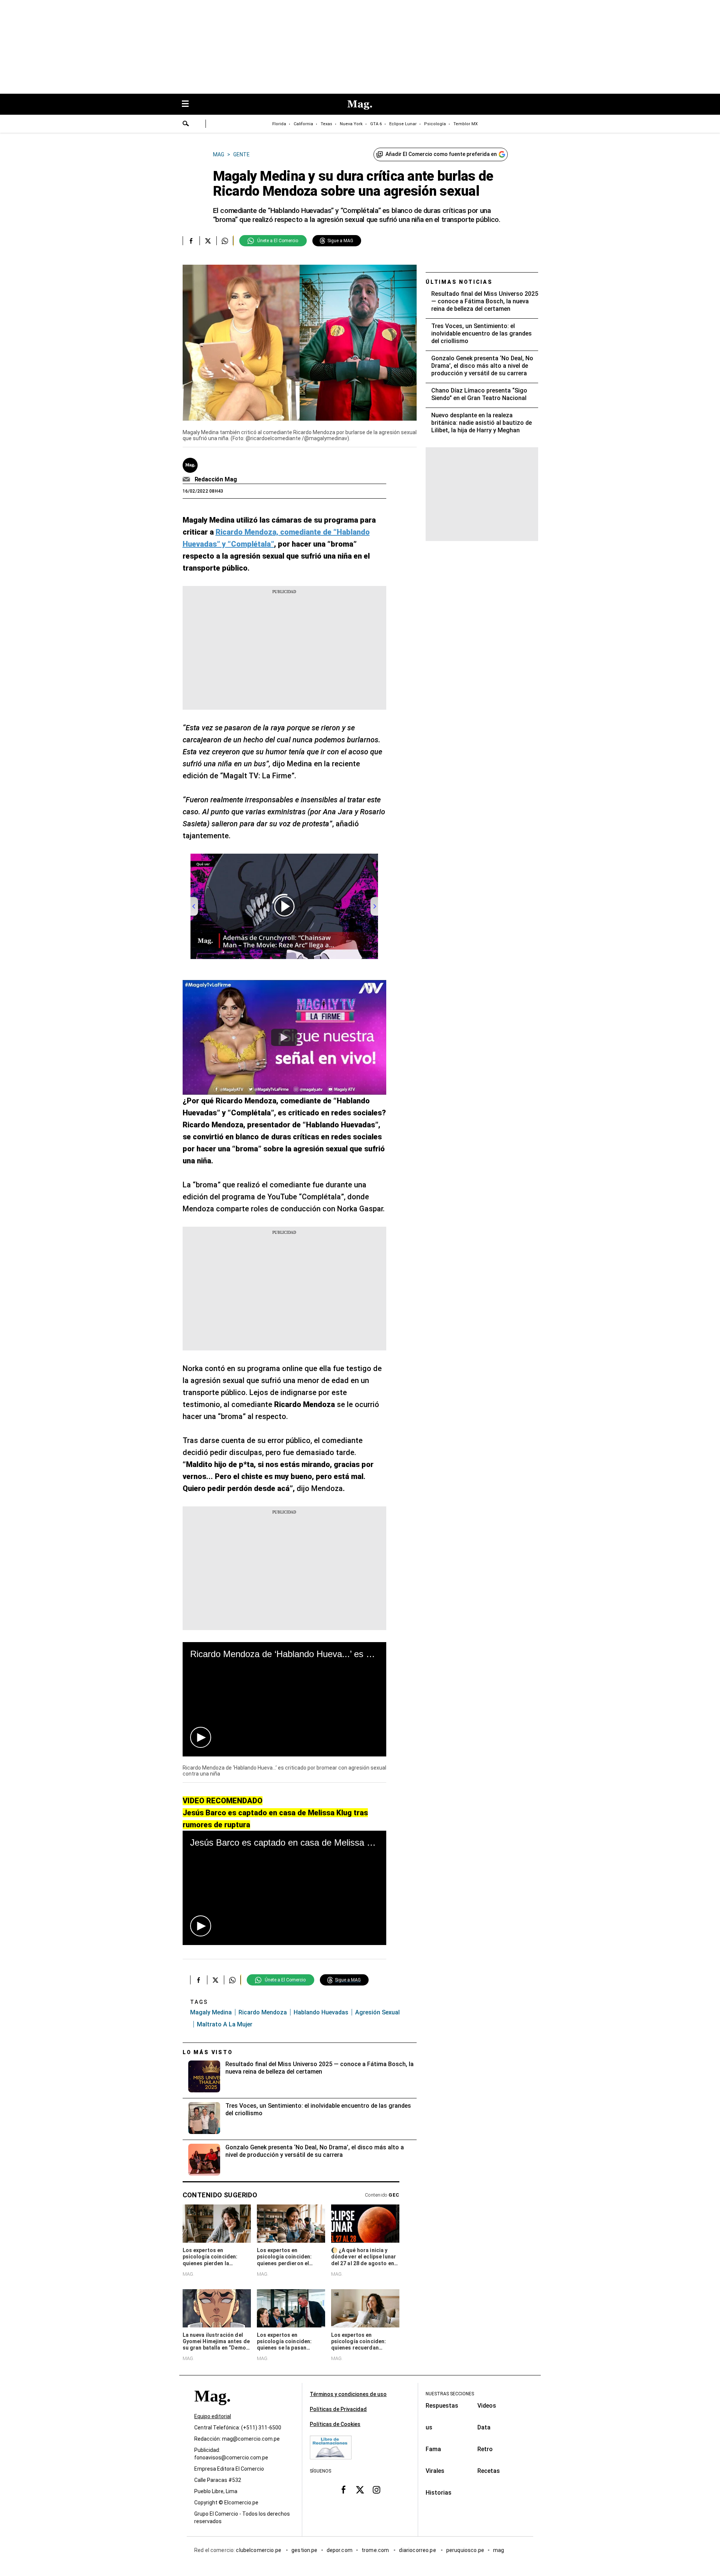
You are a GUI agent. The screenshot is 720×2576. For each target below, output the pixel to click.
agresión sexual (377, 2012)
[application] (284, 1699)
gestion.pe (304, 2550)
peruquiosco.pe (465, 2550)
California (303, 124)
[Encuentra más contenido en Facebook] (191, 241)
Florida (279, 124)
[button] (201, 1737)
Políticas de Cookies (335, 2424)
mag (499, 2550)
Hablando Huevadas (321, 2012)
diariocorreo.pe (418, 2550)
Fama (433, 2449)
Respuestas (442, 2406)
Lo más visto (208, 2052)
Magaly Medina (211, 2012)
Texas (326, 124)
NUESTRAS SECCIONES (450, 2394)
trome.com (376, 2550)
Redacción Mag (216, 479)
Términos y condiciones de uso (348, 2394)
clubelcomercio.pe (259, 2550)
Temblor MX (466, 124)
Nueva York (351, 124)
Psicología (435, 124)
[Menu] (189, 104)
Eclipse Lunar (403, 124)
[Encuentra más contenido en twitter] (208, 241)
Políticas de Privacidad (338, 2409)
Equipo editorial (213, 2416)
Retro (485, 2449)
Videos (487, 2406)
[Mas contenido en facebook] (343, 2489)
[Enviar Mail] (187, 480)
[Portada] (212, 2409)
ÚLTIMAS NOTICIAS (459, 282)
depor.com (340, 2550)
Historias (439, 2493)
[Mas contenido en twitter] (360, 2489)
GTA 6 (376, 124)
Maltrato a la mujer (225, 2024)
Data (484, 2427)
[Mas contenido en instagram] (376, 2489)
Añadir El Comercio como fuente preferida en (441, 154)
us (429, 2427)
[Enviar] (186, 124)
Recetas (489, 2471)
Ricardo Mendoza (263, 2012)
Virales (435, 2471)
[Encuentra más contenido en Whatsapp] (225, 241)
